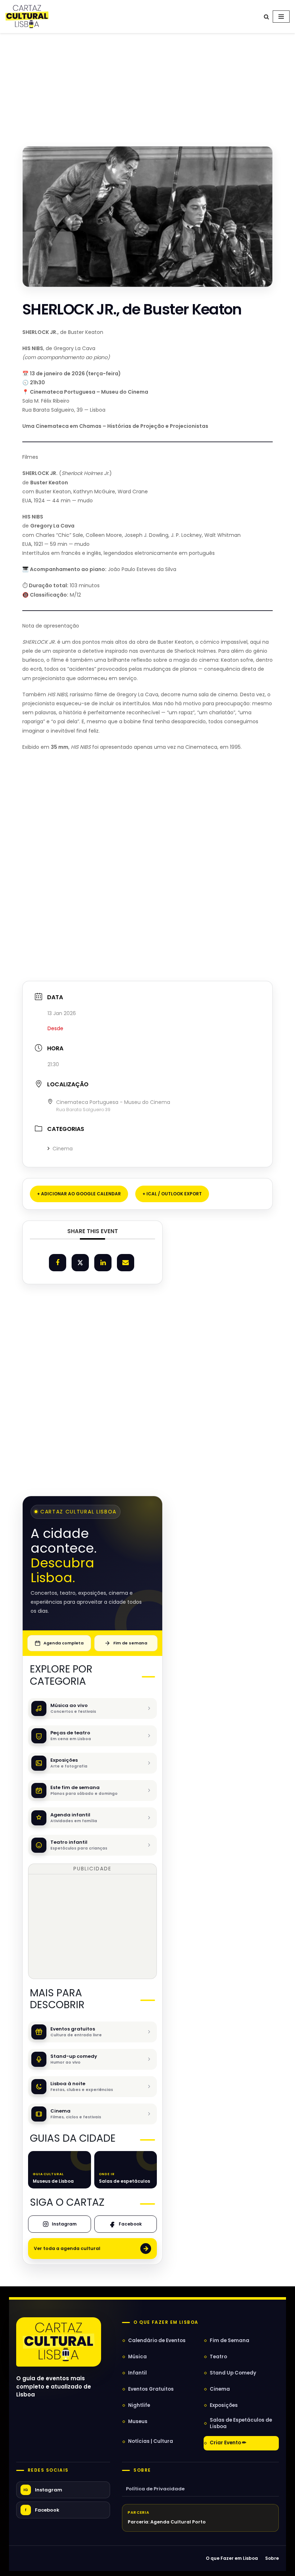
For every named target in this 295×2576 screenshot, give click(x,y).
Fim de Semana (230, 2340)
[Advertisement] (147, 82)
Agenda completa (63, 1643)
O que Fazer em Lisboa (232, 2558)
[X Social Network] (80, 1263)
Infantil (137, 2373)
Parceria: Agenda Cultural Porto (167, 2522)
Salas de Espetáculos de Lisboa (241, 2423)
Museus (138, 2421)
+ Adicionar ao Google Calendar (79, 1194)
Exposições (224, 2405)
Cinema (63, 1149)
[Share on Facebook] (58, 1263)
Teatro (218, 2357)
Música (137, 2357)
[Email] (126, 1263)
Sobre (142, 2470)
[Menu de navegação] (281, 17)
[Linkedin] (103, 1263)
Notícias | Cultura (151, 2441)
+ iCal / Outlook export (172, 1194)
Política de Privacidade (155, 2489)
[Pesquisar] (266, 17)
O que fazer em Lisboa (166, 2322)
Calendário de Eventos (157, 2340)
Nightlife (139, 2405)
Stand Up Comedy (233, 2373)
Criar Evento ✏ (228, 2443)
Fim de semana (130, 1643)
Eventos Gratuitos (151, 2389)
